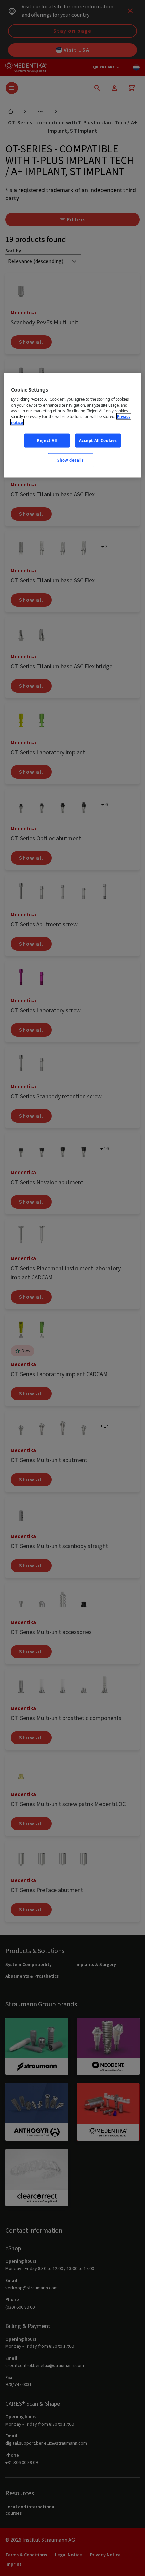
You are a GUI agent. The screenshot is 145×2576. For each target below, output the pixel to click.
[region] (73, 425)
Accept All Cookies (98, 440)
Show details (70, 460)
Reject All (47, 440)
